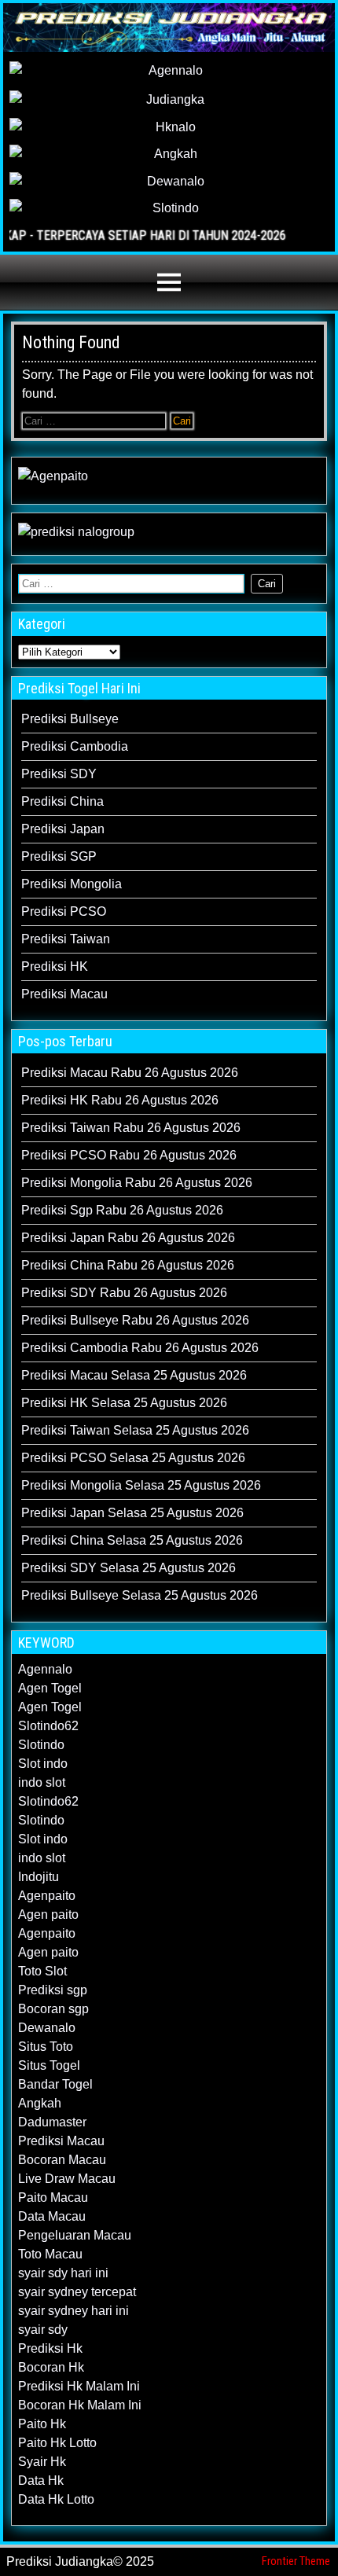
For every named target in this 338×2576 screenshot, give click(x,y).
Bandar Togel (55, 2084)
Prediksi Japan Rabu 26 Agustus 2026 (128, 1238)
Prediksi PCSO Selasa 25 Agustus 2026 (133, 1458)
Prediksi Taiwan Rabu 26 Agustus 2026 (131, 1128)
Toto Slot (42, 1971)
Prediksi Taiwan (66, 939)
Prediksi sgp (53, 1990)
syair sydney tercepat (77, 2292)
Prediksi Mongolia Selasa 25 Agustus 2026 (141, 1485)
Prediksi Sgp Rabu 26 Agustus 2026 (122, 1210)
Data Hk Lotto (56, 2499)
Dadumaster (52, 2122)
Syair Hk (42, 2462)
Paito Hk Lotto (57, 2443)
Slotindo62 (48, 1726)
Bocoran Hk (51, 2367)
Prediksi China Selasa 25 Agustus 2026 (132, 1540)
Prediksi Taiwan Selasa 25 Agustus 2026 (135, 1430)
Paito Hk (42, 2424)
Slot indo (43, 1764)
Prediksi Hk (50, 2348)
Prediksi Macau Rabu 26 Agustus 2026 (130, 1073)
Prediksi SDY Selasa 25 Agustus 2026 (129, 1568)
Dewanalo (47, 2028)
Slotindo (41, 1745)
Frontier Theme (296, 2561)
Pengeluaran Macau (75, 2235)
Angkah (40, 2103)
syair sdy (43, 2330)
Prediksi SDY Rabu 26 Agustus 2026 (124, 1293)
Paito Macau (53, 2198)
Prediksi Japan (63, 829)
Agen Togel (50, 1688)
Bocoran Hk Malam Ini (80, 2405)
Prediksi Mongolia (72, 884)
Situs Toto (46, 2047)
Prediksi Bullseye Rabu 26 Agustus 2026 (135, 1320)
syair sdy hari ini (63, 2273)
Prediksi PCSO (64, 911)
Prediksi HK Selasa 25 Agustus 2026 (124, 1403)
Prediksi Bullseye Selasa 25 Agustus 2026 (140, 1595)
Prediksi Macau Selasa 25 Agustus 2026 (134, 1375)
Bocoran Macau (62, 2160)
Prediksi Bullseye (70, 719)
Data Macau (52, 2216)
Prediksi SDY (59, 774)
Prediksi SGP (59, 856)
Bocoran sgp (53, 2009)
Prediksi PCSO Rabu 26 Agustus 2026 (129, 1155)
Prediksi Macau (64, 994)
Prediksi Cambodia (75, 746)
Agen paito (48, 1915)
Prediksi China (62, 801)
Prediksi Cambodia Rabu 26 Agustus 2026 (140, 1348)
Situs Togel (49, 2065)
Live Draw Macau (67, 2179)
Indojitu (39, 1877)
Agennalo (45, 1669)
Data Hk (41, 2480)
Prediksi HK (55, 966)
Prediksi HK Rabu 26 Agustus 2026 (120, 1100)
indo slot (42, 1782)
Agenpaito (47, 1896)
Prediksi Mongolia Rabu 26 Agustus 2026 (137, 1183)
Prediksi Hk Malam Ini (79, 2386)
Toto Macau (50, 2254)
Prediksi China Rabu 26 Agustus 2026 (128, 1265)
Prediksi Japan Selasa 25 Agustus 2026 (132, 1513)
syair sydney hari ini (73, 2311)
